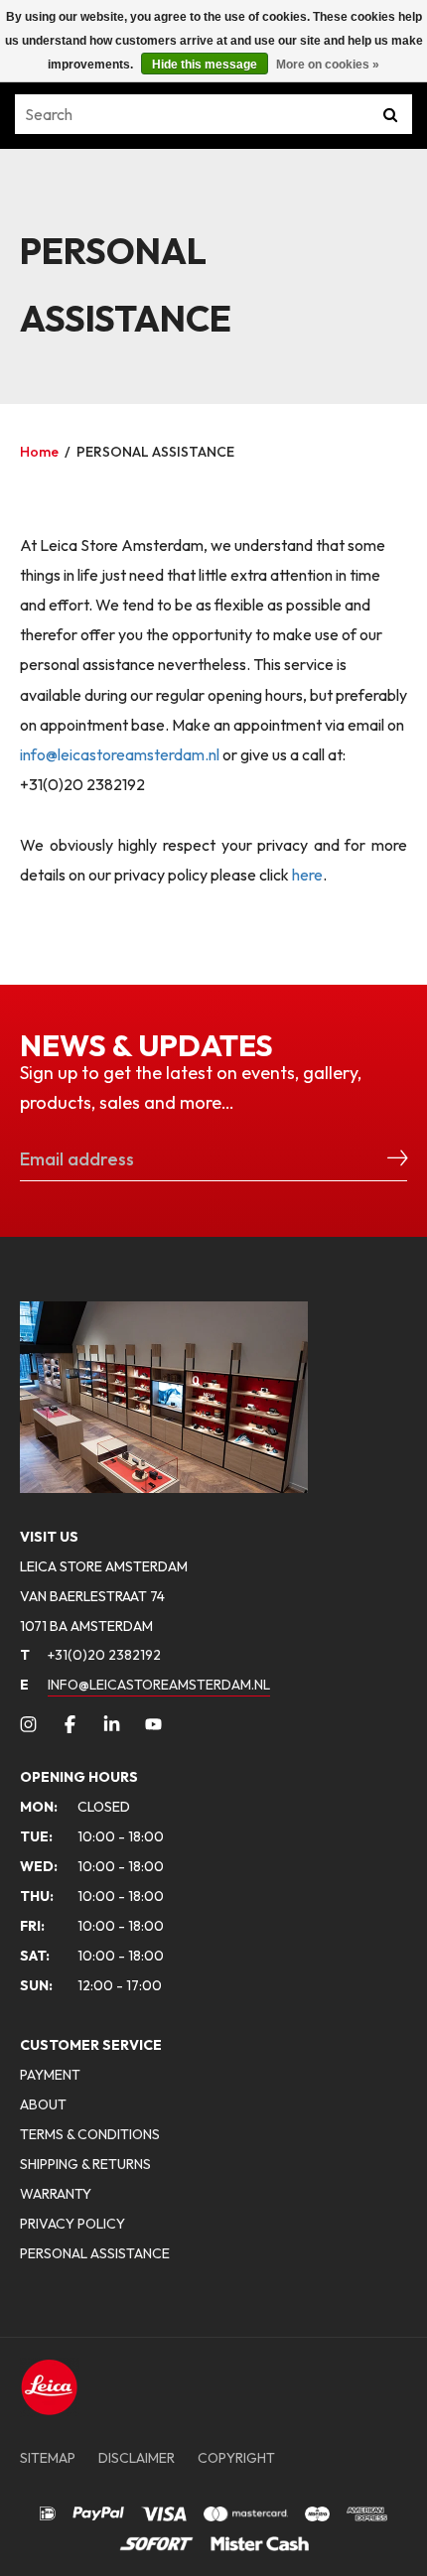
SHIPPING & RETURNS (85, 2164)
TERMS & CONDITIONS (90, 2134)
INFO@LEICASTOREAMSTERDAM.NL (159, 1685)
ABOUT (43, 2104)
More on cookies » (328, 65)
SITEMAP (48, 2458)
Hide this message (205, 65)
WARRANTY (56, 2194)
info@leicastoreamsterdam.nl (120, 754)
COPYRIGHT (236, 2458)
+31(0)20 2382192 (90, 1655)
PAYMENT (50, 2075)
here (307, 875)
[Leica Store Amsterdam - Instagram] (28, 1724)
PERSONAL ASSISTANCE (155, 452)
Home (39, 452)
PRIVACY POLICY (72, 2224)
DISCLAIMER (137, 2458)
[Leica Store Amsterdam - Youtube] (153, 1724)
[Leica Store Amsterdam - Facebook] (70, 1724)
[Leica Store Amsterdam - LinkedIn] (112, 1724)
